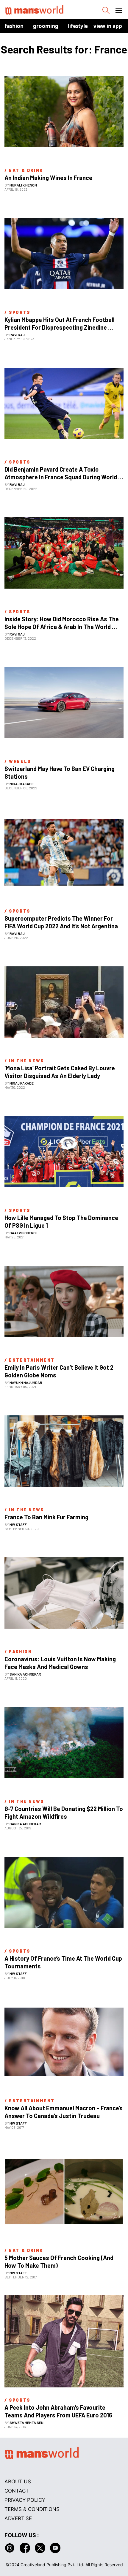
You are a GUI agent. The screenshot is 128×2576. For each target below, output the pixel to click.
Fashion (14, 26)
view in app (108, 26)
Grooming (46, 26)
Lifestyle (78, 26)
